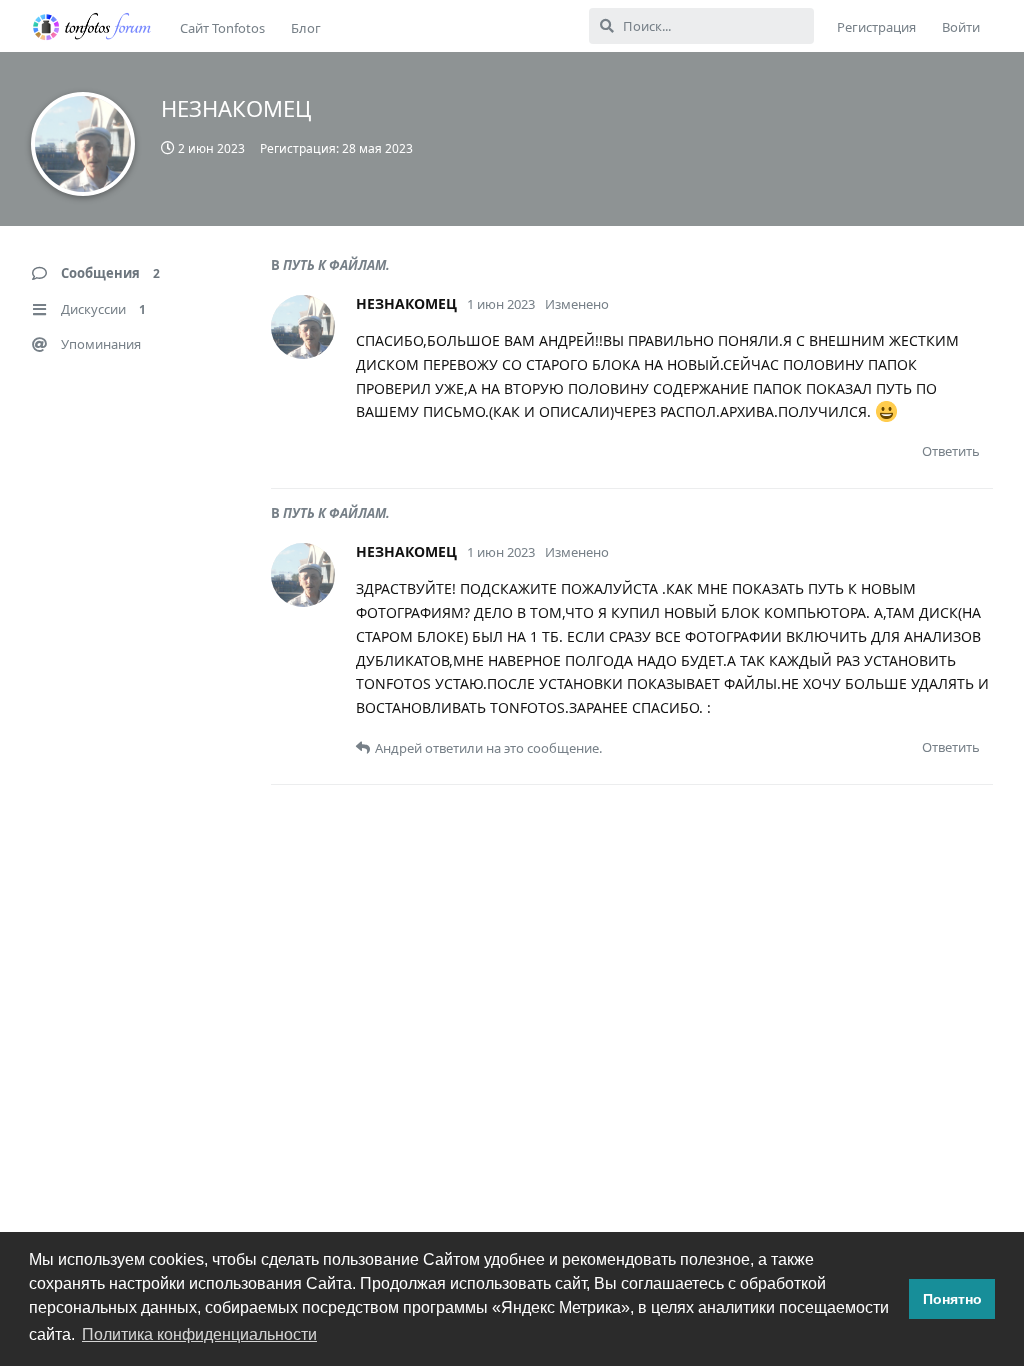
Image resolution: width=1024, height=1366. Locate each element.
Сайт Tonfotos (222, 28)
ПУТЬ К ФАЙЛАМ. (336, 265)
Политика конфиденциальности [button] (199, 1334)
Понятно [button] (952, 1299)
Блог (306, 28)
